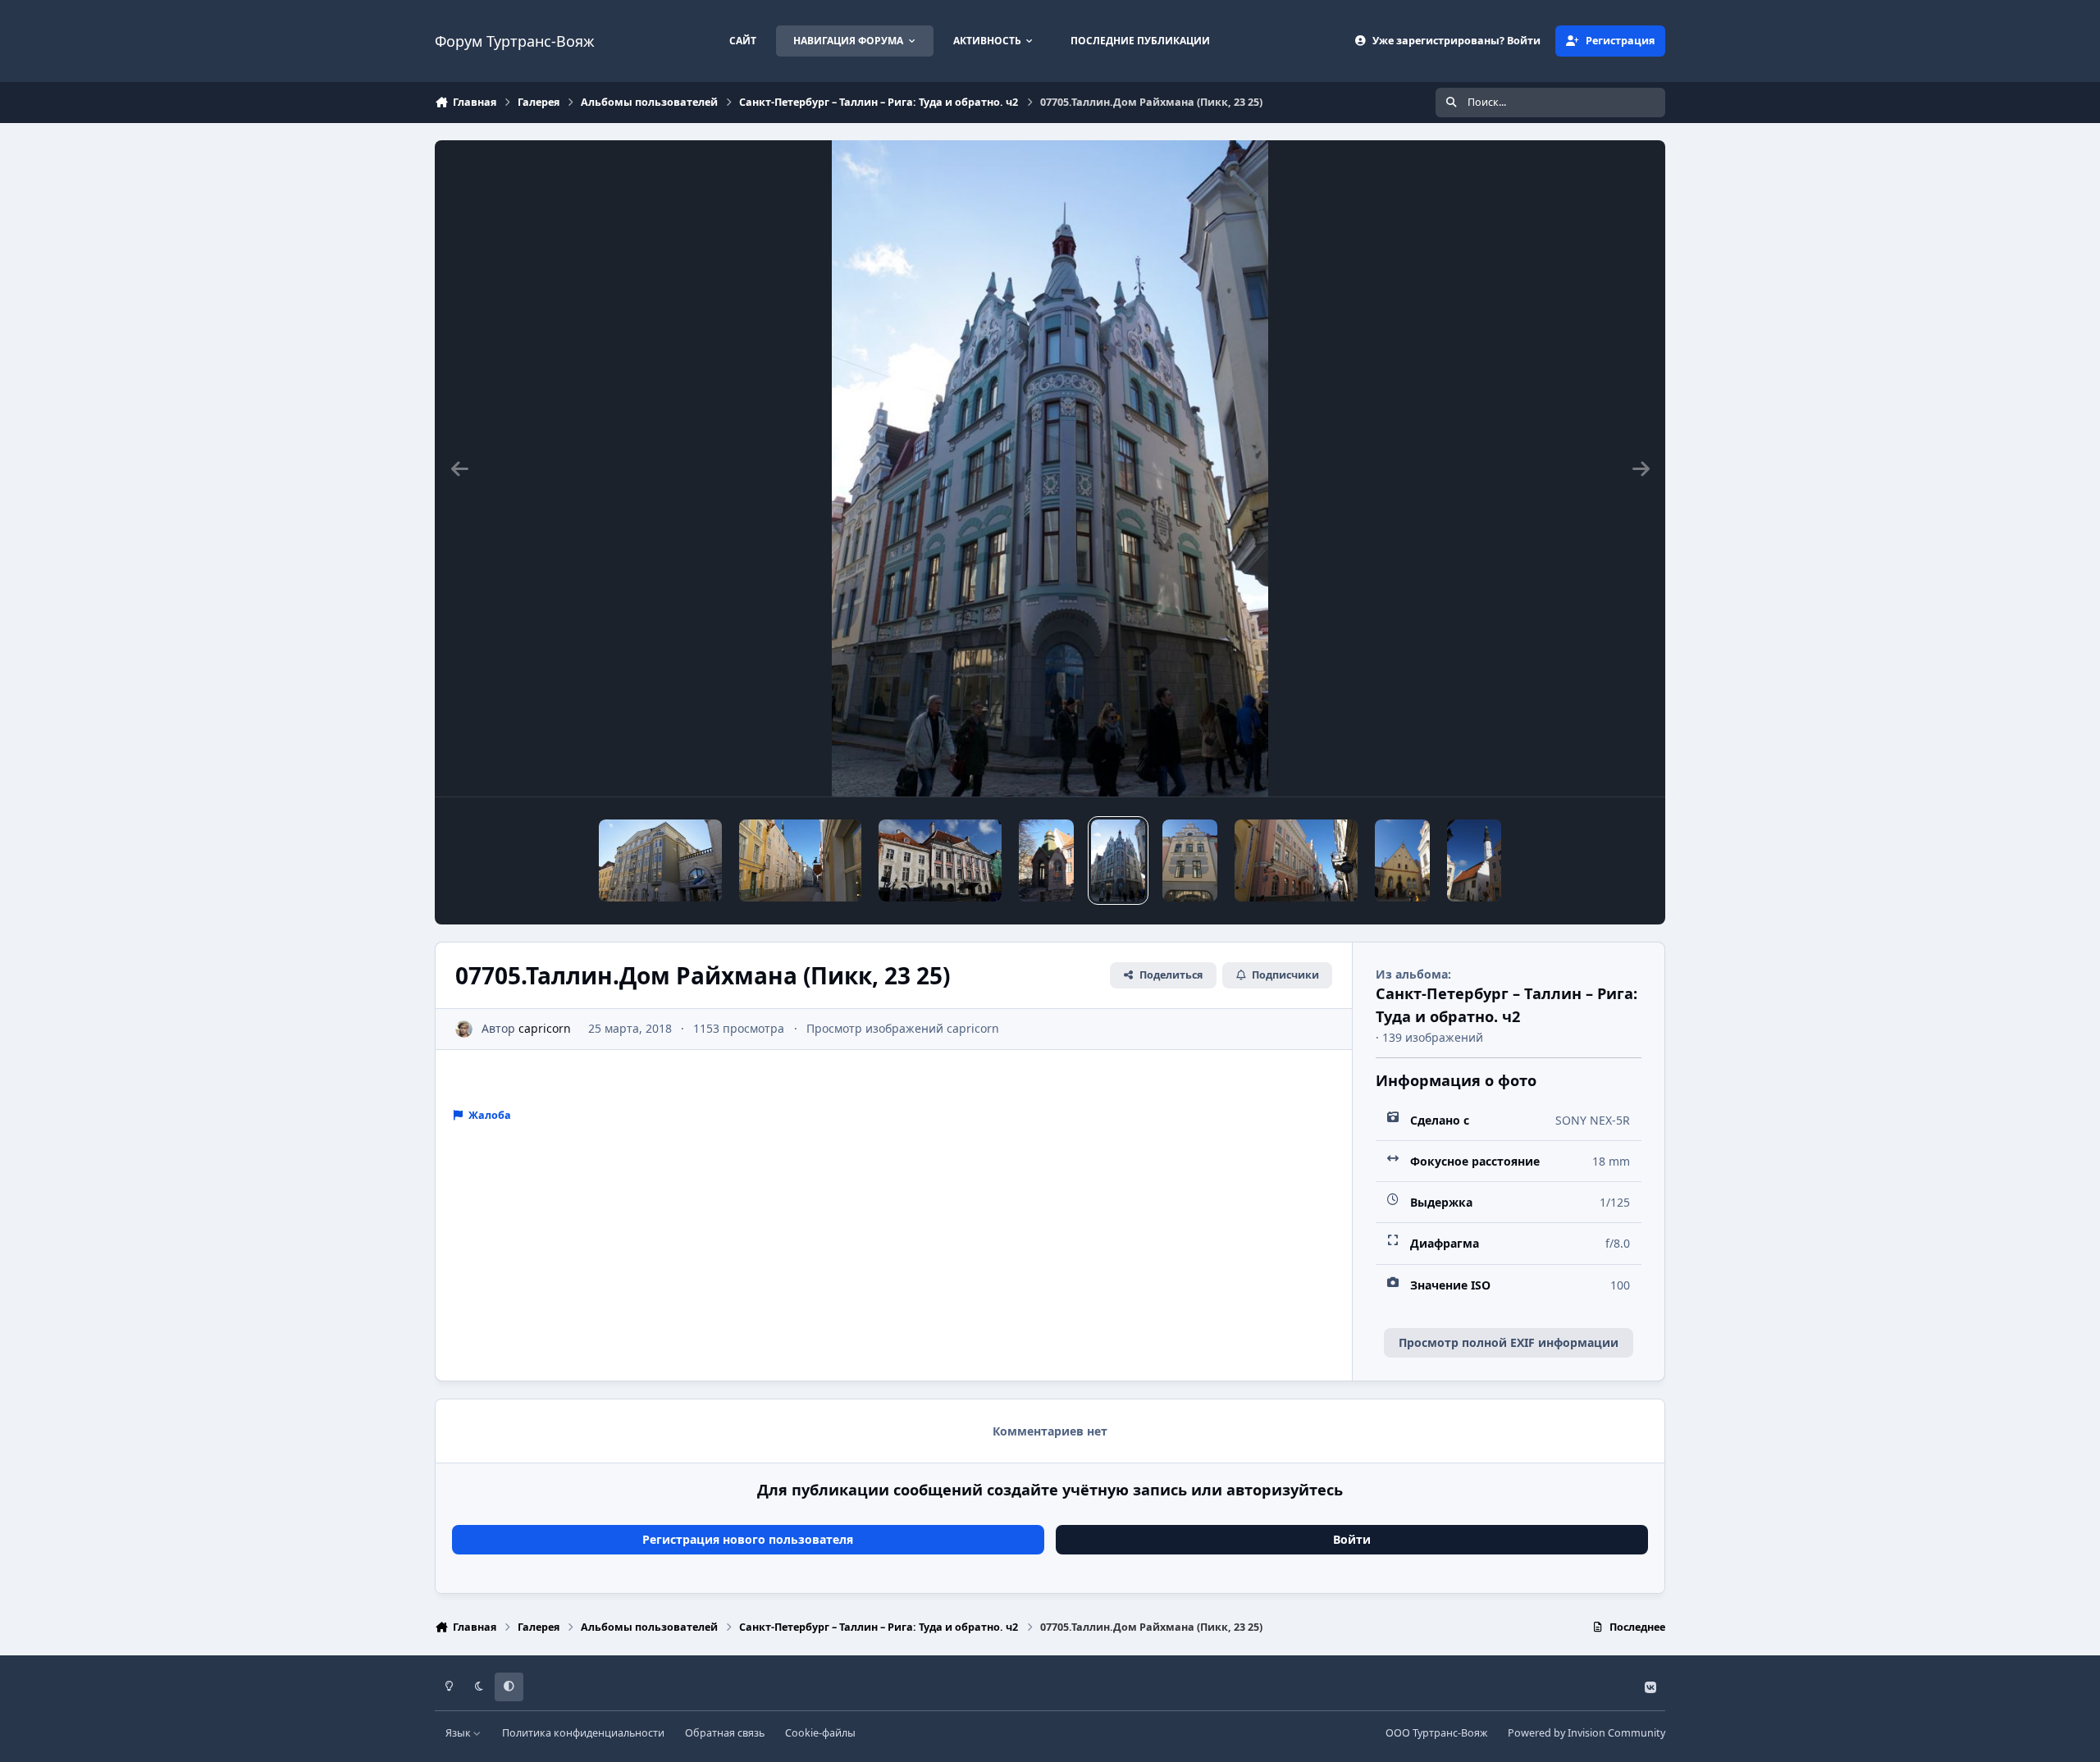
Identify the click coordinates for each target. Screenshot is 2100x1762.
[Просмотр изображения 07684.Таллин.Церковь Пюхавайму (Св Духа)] (1475, 860)
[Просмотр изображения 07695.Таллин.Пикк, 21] (1190, 860)
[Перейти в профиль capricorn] (464, 1029)
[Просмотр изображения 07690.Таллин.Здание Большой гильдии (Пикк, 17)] (1402, 860)
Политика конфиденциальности (583, 1733)
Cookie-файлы (820, 1733)
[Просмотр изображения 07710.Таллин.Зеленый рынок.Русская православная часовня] (1046, 860)
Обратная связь (725, 1733)
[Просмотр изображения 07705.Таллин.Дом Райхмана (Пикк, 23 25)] (1118, 860)
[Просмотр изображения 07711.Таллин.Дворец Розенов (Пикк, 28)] (940, 860)
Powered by (1586, 1733)
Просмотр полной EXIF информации (1509, 1342)
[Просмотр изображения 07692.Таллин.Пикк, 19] (1296, 860)
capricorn (545, 1028)
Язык (459, 1733)
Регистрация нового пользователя (748, 1539)
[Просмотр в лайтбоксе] (1050, 468)
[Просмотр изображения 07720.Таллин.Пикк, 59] (660, 860)
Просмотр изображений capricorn (903, 1028)
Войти (1352, 1539)
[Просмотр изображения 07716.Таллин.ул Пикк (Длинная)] (800, 860)
